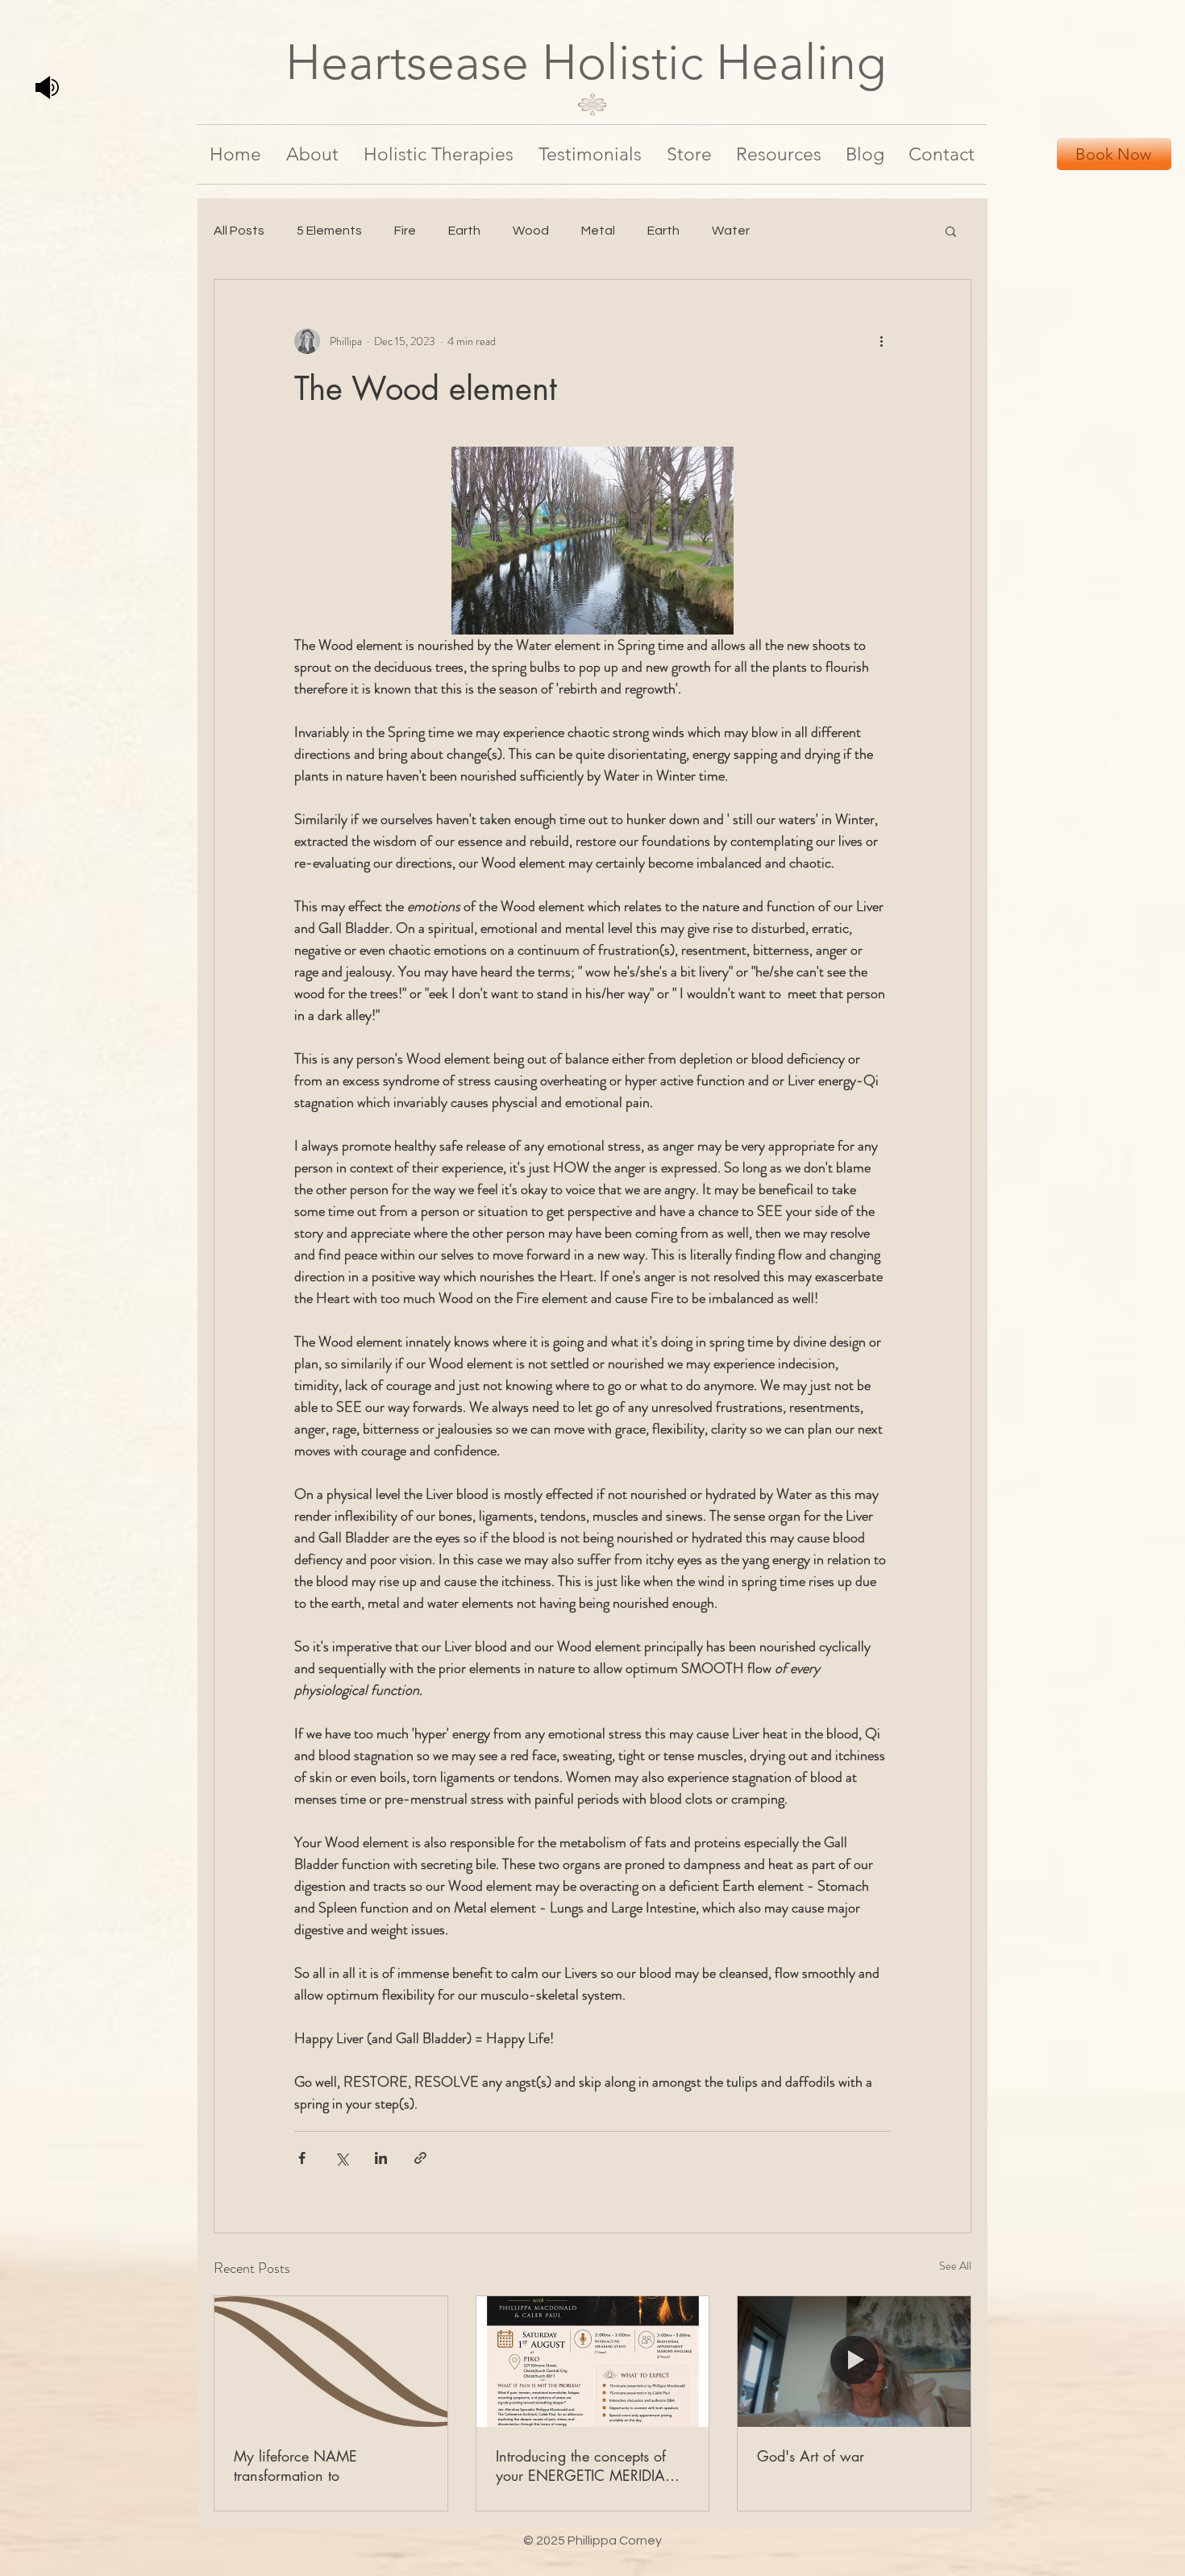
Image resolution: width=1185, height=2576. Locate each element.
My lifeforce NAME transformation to (295, 2466)
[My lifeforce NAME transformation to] (331, 2362)
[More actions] (881, 341)
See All (955, 2266)
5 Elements (329, 231)
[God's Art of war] (854, 2362)
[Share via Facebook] (302, 2158)
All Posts (239, 231)
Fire (405, 231)
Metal (598, 231)
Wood (531, 231)
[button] (951, 231)
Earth (464, 231)
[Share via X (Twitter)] (341, 2158)
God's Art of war (811, 2456)
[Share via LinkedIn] (381, 2158)
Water (731, 231)
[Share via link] (420, 2158)
